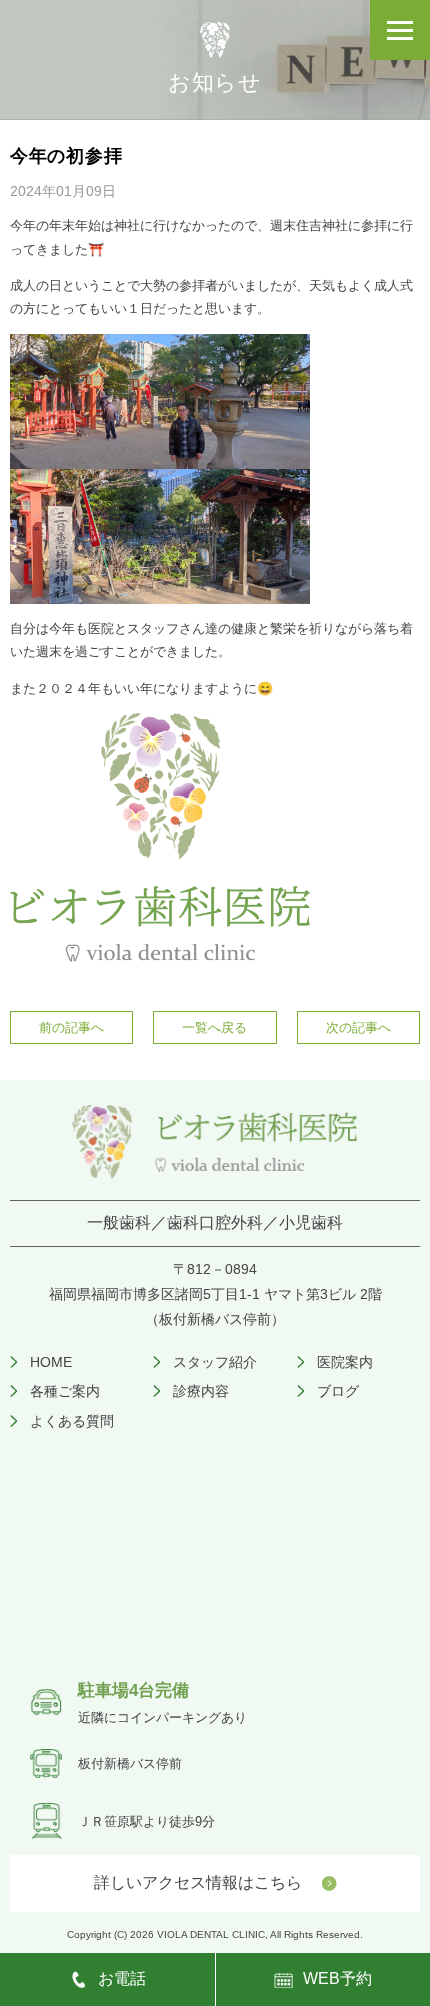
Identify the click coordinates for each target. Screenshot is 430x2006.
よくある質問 (72, 1421)
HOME (51, 1362)
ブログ (338, 1391)
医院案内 (345, 1362)
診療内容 (201, 1391)
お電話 (122, 1978)
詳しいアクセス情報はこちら (198, 1882)
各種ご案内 (65, 1391)
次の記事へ (358, 1027)
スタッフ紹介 (215, 1362)
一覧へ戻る (214, 1027)
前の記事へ (71, 1027)
